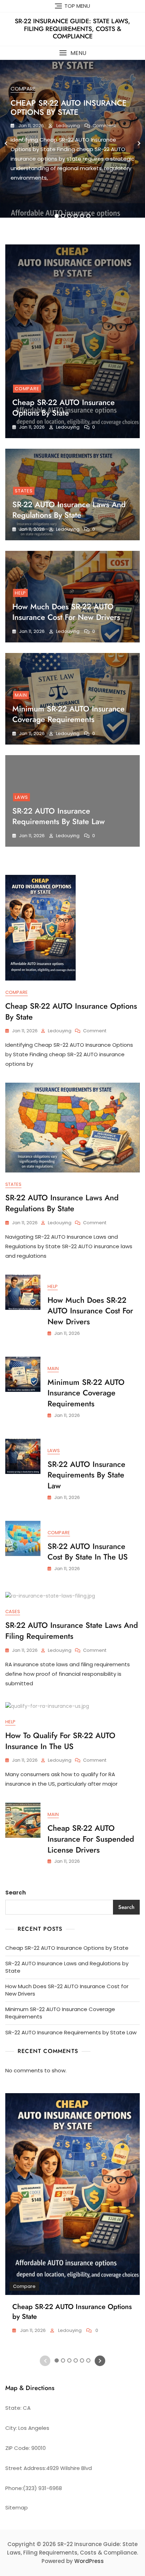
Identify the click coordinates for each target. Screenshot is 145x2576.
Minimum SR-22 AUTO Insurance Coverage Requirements (68, 714)
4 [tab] (76, 216)
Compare (23, 89)
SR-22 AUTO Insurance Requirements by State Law (59, 816)
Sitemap (17, 2507)
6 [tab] (89, 216)
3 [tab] (69, 216)
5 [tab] (82, 216)
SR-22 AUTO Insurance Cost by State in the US (88, 1552)
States (24, 491)
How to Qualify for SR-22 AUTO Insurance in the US (60, 1741)
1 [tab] (57, 216)
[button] (72, 53)
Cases (13, 1611)
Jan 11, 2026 (31, 126)
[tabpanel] (72, 143)
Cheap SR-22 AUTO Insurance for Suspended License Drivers (91, 1839)
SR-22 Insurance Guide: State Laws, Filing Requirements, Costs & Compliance (72, 29)
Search (15, 1893)
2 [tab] (63, 216)
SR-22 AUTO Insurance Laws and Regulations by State (69, 510)
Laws (21, 797)
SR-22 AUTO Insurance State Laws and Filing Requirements (72, 1631)
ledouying (68, 126)
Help (20, 593)
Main (21, 695)
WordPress (89, 2561)
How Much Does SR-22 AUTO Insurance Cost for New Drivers (66, 612)
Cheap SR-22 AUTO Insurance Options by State (69, 107)
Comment (104, 126)
